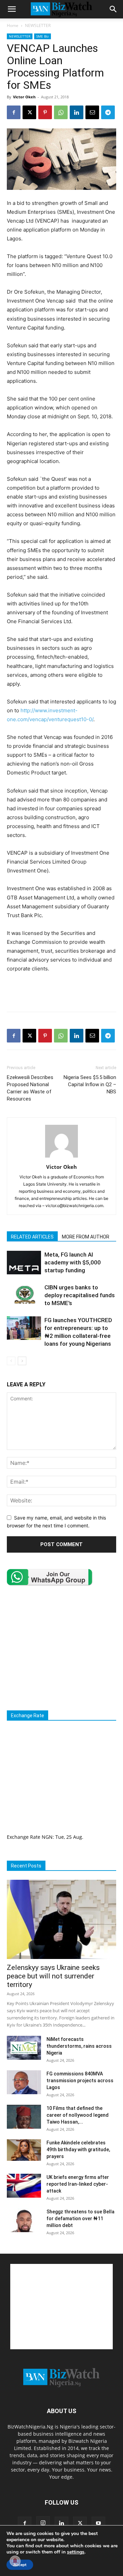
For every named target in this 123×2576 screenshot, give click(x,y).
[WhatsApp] (61, 112)
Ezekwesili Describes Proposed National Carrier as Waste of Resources (30, 1088)
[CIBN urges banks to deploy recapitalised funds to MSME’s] (24, 1295)
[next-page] (22, 1361)
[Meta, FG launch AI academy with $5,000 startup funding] (24, 1263)
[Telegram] (108, 112)
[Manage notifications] (15, 2561)
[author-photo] (61, 1157)
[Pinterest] (45, 112)
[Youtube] (98, 2523)
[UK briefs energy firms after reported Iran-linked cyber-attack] (24, 2186)
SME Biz (43, 36)
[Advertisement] (61, 991)
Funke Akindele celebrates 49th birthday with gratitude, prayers (78, 2150)
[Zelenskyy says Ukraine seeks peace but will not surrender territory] (61, 1919)
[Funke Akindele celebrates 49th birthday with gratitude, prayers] (24, 2150)
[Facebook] (14, 112)
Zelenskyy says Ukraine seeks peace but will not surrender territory (53, 1976)
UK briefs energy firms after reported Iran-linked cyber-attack (78, 2184)
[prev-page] (11, 1361)
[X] (29, 112)
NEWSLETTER (38, 25)
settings (76, 2552)
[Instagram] (43, 2523)
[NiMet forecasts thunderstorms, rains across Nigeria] (24, 2048)
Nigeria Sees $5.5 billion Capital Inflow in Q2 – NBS (90, 1084)
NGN (47, 1837)
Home (13, 25)
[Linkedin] (77, 112)
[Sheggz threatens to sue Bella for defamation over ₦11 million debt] (24, 2220)
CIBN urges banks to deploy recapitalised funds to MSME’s (80, 1295)
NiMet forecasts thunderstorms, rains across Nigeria (79, 2046)
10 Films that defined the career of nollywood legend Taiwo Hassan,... (78, 2115)
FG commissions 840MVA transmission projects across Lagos (80, 2081)
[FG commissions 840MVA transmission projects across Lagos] (24, 2082)
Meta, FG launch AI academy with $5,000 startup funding (73, 1262)
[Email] (92, 112)
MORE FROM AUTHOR (86, 1237)
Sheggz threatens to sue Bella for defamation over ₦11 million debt (80, 2218)
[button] (12, 9)
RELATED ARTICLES (32, 1237)
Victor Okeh (24, 97)
